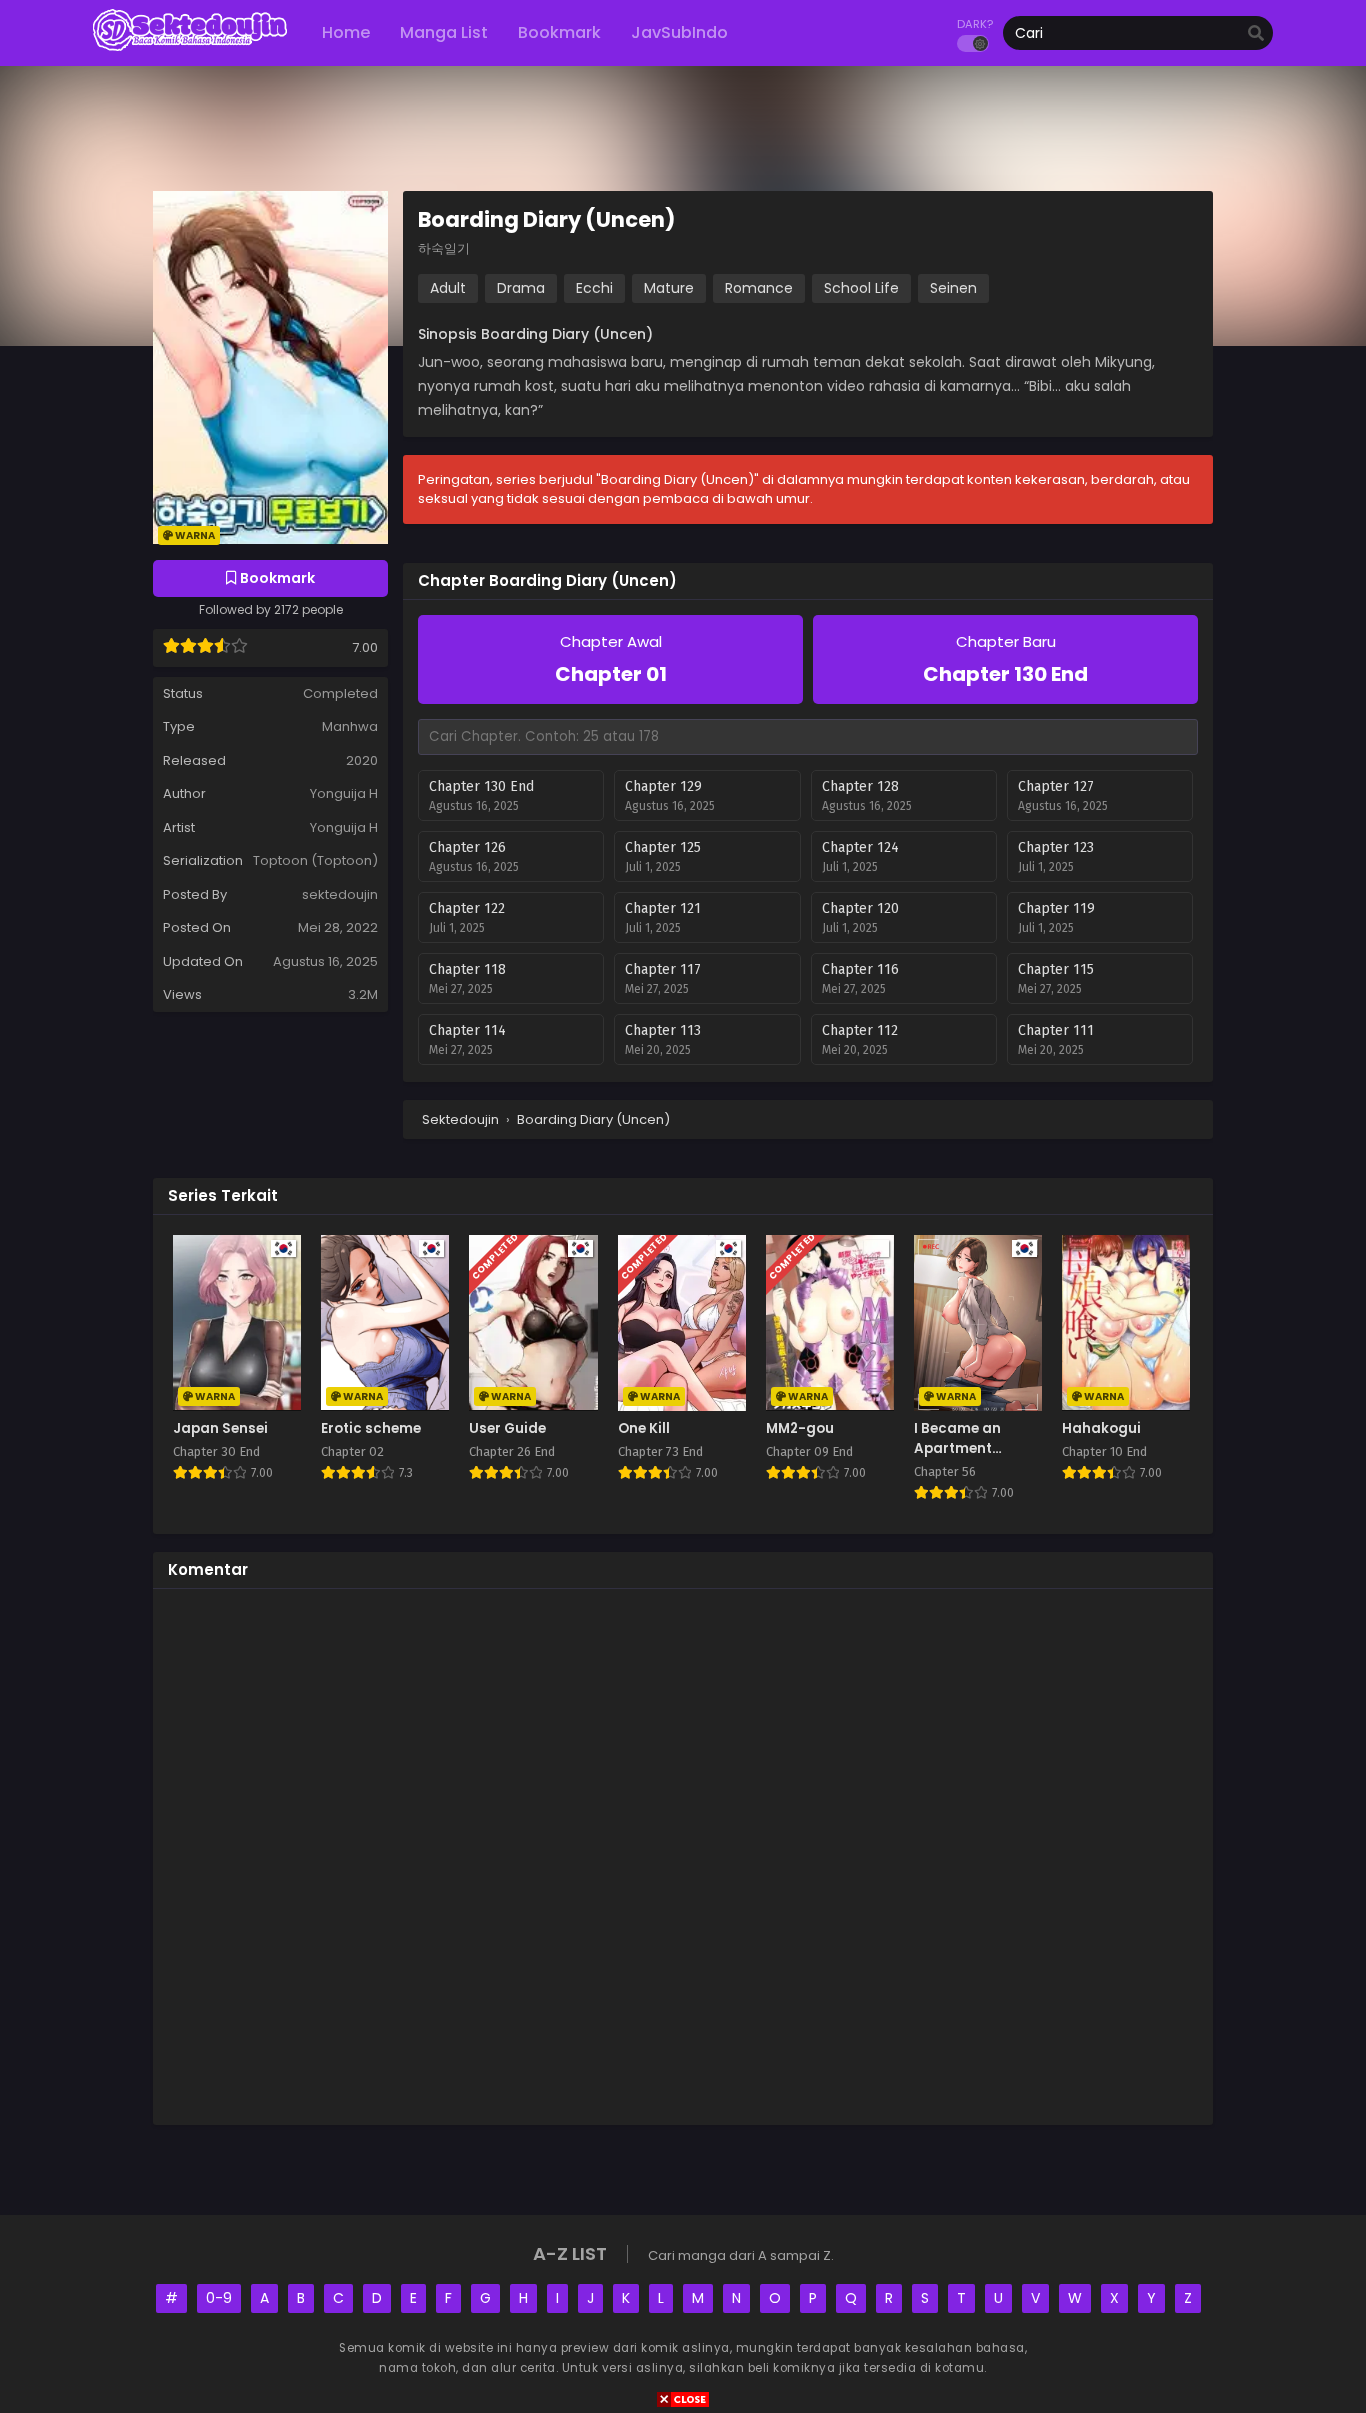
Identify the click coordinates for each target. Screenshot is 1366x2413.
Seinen (953, 288)
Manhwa (350, 726)
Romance (759, 288)
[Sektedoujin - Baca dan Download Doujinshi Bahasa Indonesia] (190, 50)
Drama (521, 288)
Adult (448, 288)
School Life (861, 288)
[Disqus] (683, 1854)
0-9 (219, 2298)
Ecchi (594, 288)
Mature (669, 288)
